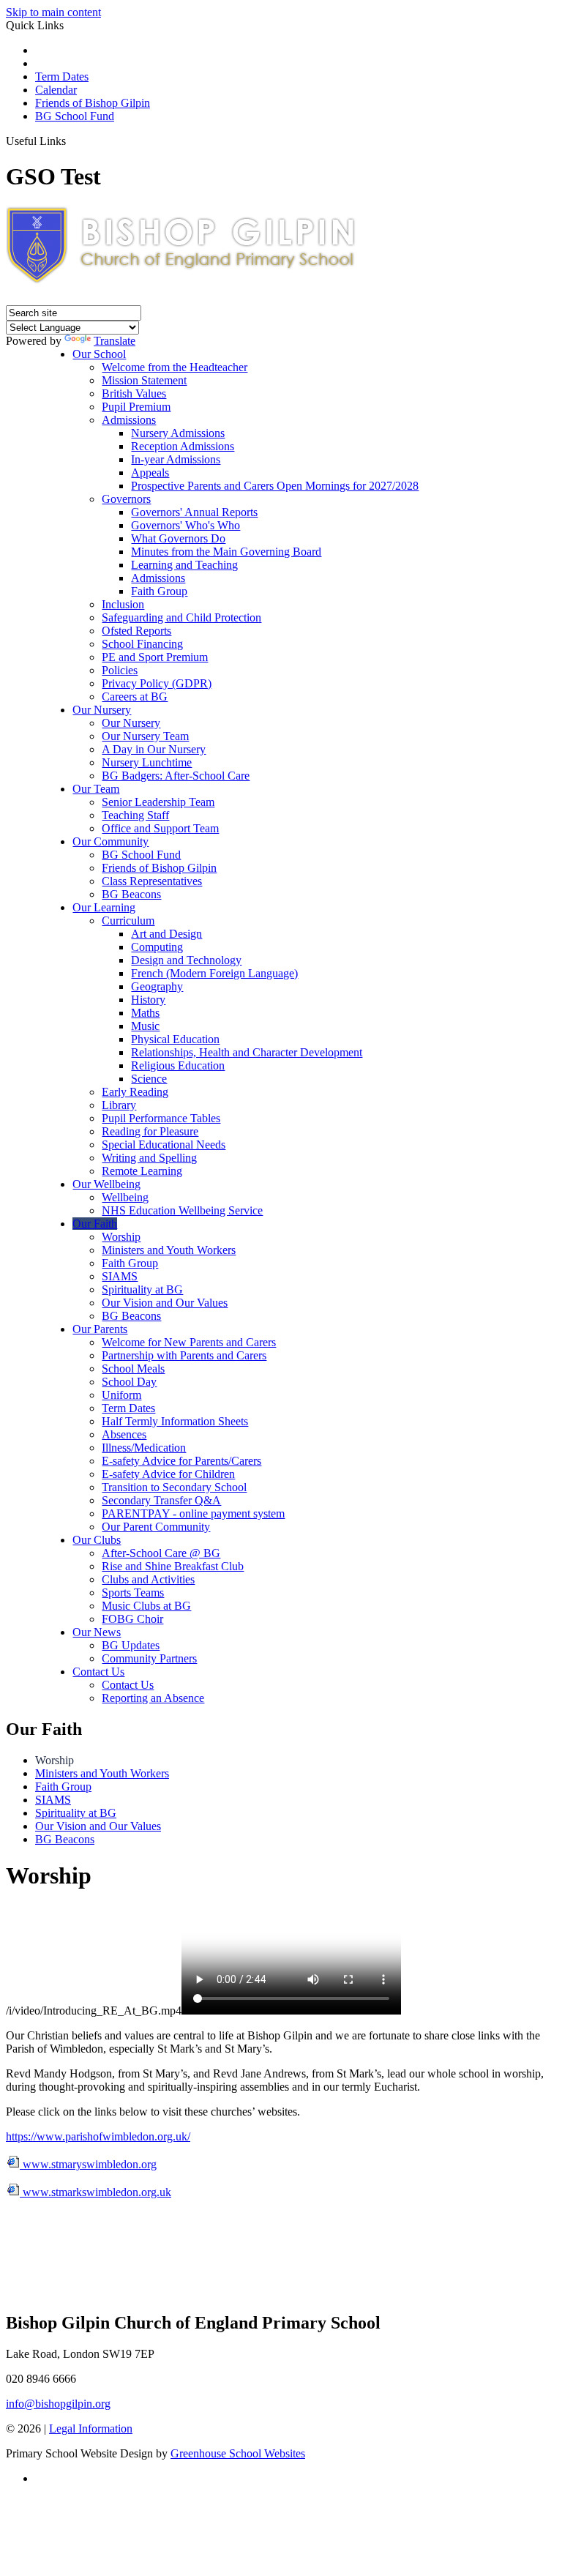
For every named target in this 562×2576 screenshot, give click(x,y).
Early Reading (135, 1092)
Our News (97, 1632)
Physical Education (175, 1039)
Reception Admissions (183, 446)
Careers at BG (135, 697)
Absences (124, 1434)
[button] (71, 141)
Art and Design (166, 934)
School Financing (142, 644)
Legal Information (91, 2428)
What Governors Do (178, 538)
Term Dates (62, 76)
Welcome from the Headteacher (175, 367)
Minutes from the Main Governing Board (226, 552)
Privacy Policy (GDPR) (157, 683)
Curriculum (128, 921)
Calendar (56, 90)
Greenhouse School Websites (238, 2453)
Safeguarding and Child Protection (181, 617)
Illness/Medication (144, 1448)
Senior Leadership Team (158, 802)
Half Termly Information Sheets (175, 1421)
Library (119, 1105)
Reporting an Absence (153, 1698)
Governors (126, 499)
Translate (115, 341)
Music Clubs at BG (146, 1606)
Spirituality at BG (142, 1289)
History (148, 1000)
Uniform (121, 1395)
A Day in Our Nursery (154, 749)
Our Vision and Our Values (165, 1303)
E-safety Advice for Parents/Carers (181, 1461)
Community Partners (149, 1658)
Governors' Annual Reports (194, 512)
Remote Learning (142, 1171)
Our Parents (100, 1329)
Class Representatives (152, 881)
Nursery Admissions (178, 433)
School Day (129, 1382)
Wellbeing (125, 1197)
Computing (157, 947)
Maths (145, 1013)
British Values (134, 393)
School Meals (133, 1369)
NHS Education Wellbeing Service (182, 1210)
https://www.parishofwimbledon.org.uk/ (98, 2136)
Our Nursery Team (145, 736)
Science (149, 1079)
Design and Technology (186, 960)
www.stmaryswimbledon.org (88, 2164)
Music (145, 1026)
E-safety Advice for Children (168, 1474)
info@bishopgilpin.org (58, 2404)
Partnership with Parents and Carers (184, 1355)
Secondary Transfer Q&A (161, 1500)
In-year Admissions (176, 459)
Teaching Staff (135, 815)
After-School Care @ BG (161, 1553)
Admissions (129, 420)
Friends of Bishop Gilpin (93, 103)
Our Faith (95, 1224)
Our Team (96, 789)
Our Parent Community (156, 1527)
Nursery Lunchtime (147, 762)
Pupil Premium (136, 407)
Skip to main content (53, 12)
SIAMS (120, 1276)
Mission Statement (144, 380)
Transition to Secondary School (174, 1487)
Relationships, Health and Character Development (247, 1052)
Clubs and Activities (148, 1579)
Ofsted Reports (136, 631)
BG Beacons (131, 894)
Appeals (150, 473)
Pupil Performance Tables (161, 1118)
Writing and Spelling (149, 1158)
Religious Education (178, 1065)
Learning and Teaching (184, 565)
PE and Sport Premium (155, 657)
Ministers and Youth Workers (169, 1250)
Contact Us (98, 1672)
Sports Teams (133, 1593)
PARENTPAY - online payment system (193, 1513)
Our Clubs (97, 1540)
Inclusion (123, 604)
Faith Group (159, 591)
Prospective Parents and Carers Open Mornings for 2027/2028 (275, 486)
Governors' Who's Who (186, 525)
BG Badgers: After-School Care (176, 776)
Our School (99, 354)
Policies (120, 670)
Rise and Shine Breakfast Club (173, 1566)
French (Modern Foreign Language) (214, 973)
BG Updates (131, 1645)
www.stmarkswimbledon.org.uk (95, 2192)
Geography (157, 986)
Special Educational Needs (164, 1145)
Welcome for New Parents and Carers (189, 1342)
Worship (121, 1237)
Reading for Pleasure (150, 1131)
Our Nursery (102, 710)
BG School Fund (75, 116)
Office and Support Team (160, 828)
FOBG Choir (132, 1619)
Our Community (110, 841)
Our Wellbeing (106, 1184)
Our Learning (104, 907)
